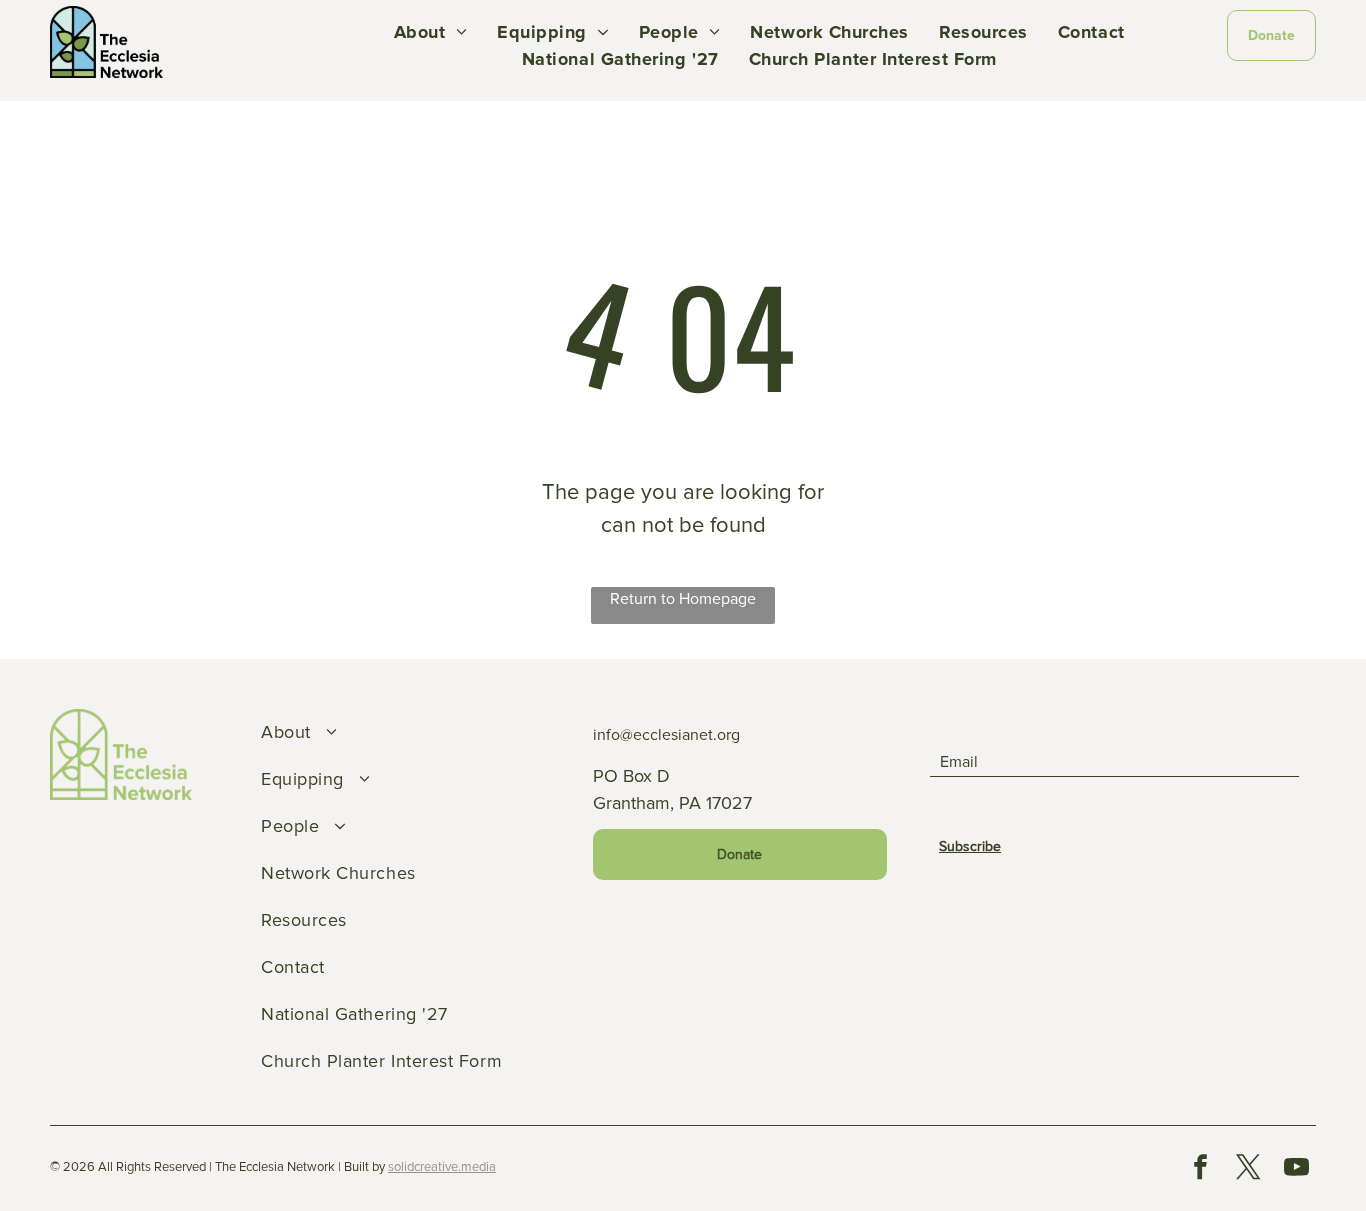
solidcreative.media (442, 1167)
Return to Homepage (683, 599)
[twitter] (1249, 1169)
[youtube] (1297, 1169)
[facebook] (1201, 1169)
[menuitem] (430, 32)
